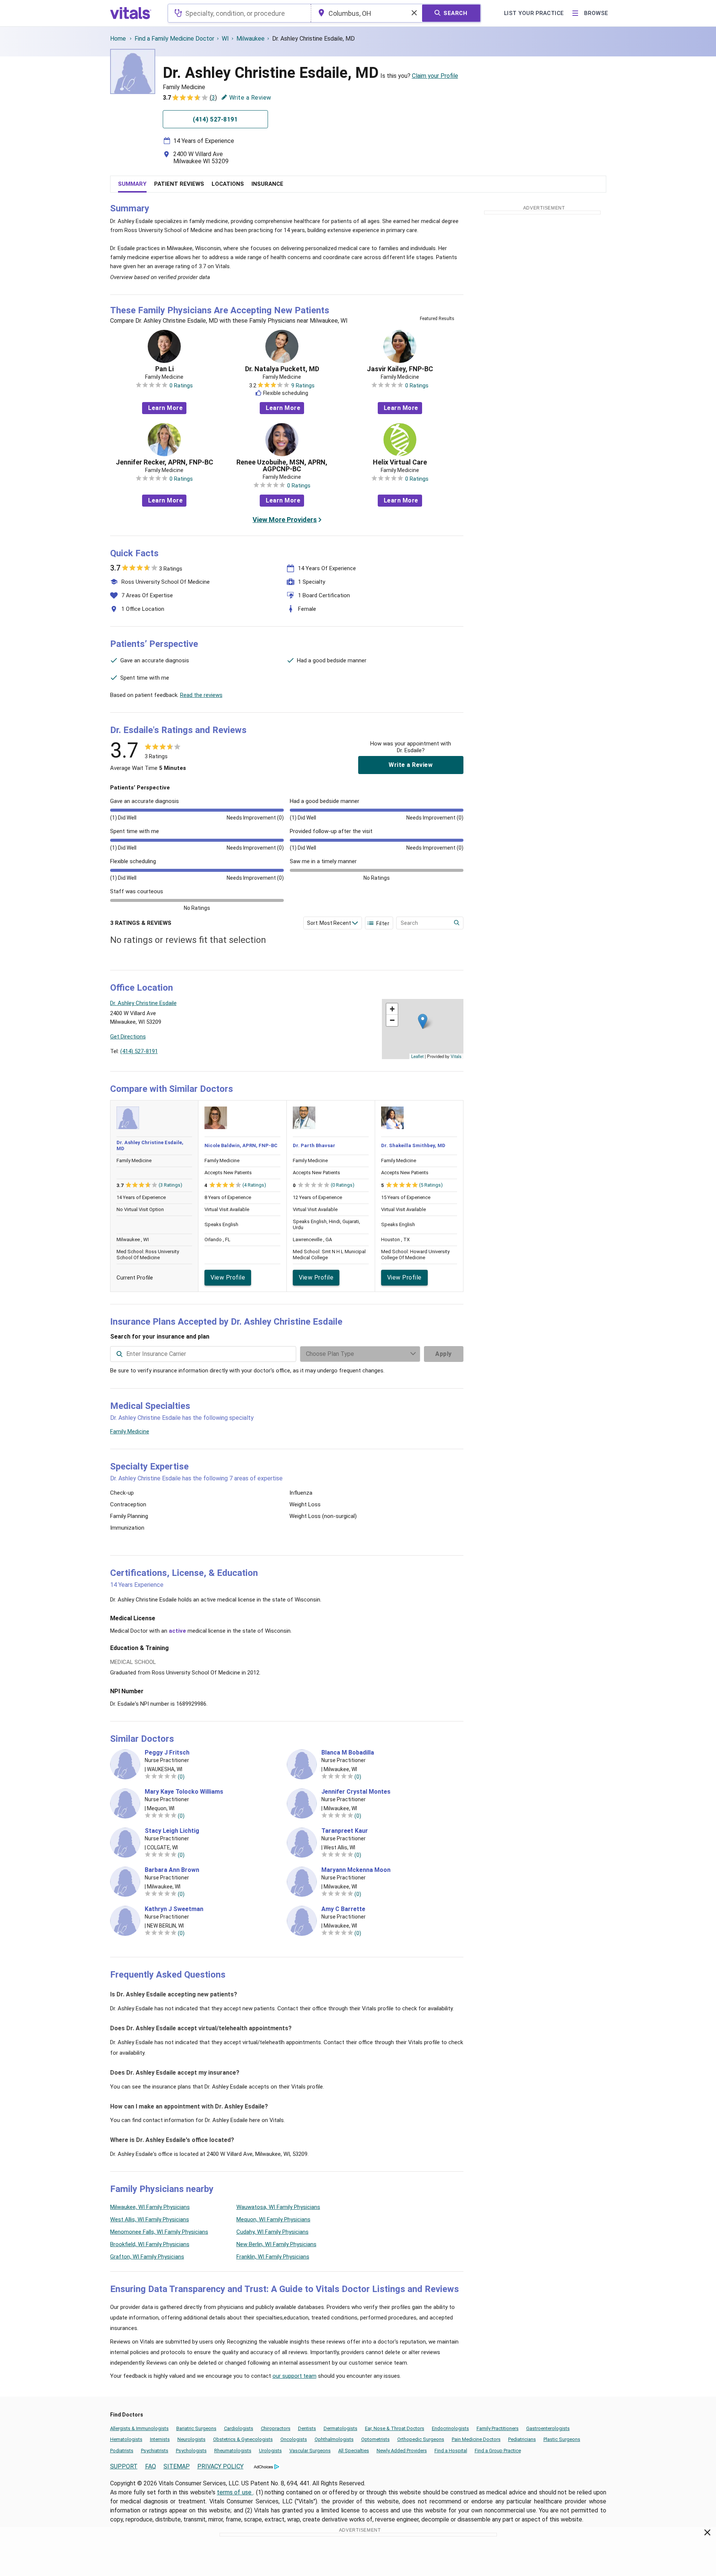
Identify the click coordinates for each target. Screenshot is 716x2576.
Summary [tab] (132, 184)
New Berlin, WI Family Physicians (276, 2244)
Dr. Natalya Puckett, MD (282, 369)
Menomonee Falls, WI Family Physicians (159, 2232)
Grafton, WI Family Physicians (147, 2257)
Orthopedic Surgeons (421, 2439)
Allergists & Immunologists (139, 2428)
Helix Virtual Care (400, 462)
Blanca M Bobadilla (348, 1753)
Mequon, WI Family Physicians (273, 2219)
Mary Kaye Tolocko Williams (184, 1792)
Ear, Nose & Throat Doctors (395, 2428)
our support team (294, 2376)
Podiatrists (122, 2451)
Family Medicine (130, 1431)
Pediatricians (522, 2439)
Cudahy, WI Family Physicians (272, 2232)
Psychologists (191, 2451)
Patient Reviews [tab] (179, 184)
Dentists (307, 2428)
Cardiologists (239, 2428)
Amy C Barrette (343, 1909)
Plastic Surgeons (562, 2439)
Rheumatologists (233, 2451)
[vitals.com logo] (131, 13)
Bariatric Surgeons (196, 2428)
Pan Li (164, 369)
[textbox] (239, 13)
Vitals (456, 1056)
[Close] (708, 2534)
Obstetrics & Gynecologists (243, 2439)
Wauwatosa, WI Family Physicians (278, 2207)
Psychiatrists (155, 2451)
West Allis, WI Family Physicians (150, 2219)
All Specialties (354, 2451)
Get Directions (128, 1037)
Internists (160, 2439)
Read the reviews (201, 695)
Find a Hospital (451, 2451)
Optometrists (375, 2439)
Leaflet (417, 1056)
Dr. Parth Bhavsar (314, 1145)
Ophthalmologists (334, 2439)
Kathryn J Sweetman (174, 1909)
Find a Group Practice (498, 2451)
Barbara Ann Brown (172, 1870)
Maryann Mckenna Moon (356, 1870)
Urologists (270, 2451)
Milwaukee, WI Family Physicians (150, 2207)
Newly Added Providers (402, 2451)
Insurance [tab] (267, 184)
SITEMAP (177, 2466)
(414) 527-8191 (139, 1051)
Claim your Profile (435, 76)
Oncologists (294, 2439)
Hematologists (126, 2439)
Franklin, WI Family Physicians (273, 2257)
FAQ (151, 2466)
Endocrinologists (450, 2428)
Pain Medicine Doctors (476, 2439)
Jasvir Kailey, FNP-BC (400, 369)
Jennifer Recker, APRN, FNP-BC (164, 462)
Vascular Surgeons (310, 2451)
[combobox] (239, 13)
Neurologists (191, 2439)
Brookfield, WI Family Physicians (150, 2244)
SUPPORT (124, 2466)
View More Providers (285, 520)
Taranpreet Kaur (345, 1831)
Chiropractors (276, 2428)
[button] (423, 1021)
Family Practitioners (498, 2428)
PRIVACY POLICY (220, 2466)
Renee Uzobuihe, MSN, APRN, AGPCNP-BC (282, 466)
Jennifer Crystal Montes (356, 1792)
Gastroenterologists (548, 2428)
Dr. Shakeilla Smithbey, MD (413, 1145)
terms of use (235, 2492)
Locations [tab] (228, 184)
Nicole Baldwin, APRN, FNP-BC (241, 1145)
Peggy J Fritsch (167, 1753)
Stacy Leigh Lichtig (172, 1831)
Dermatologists (341, 2428)
